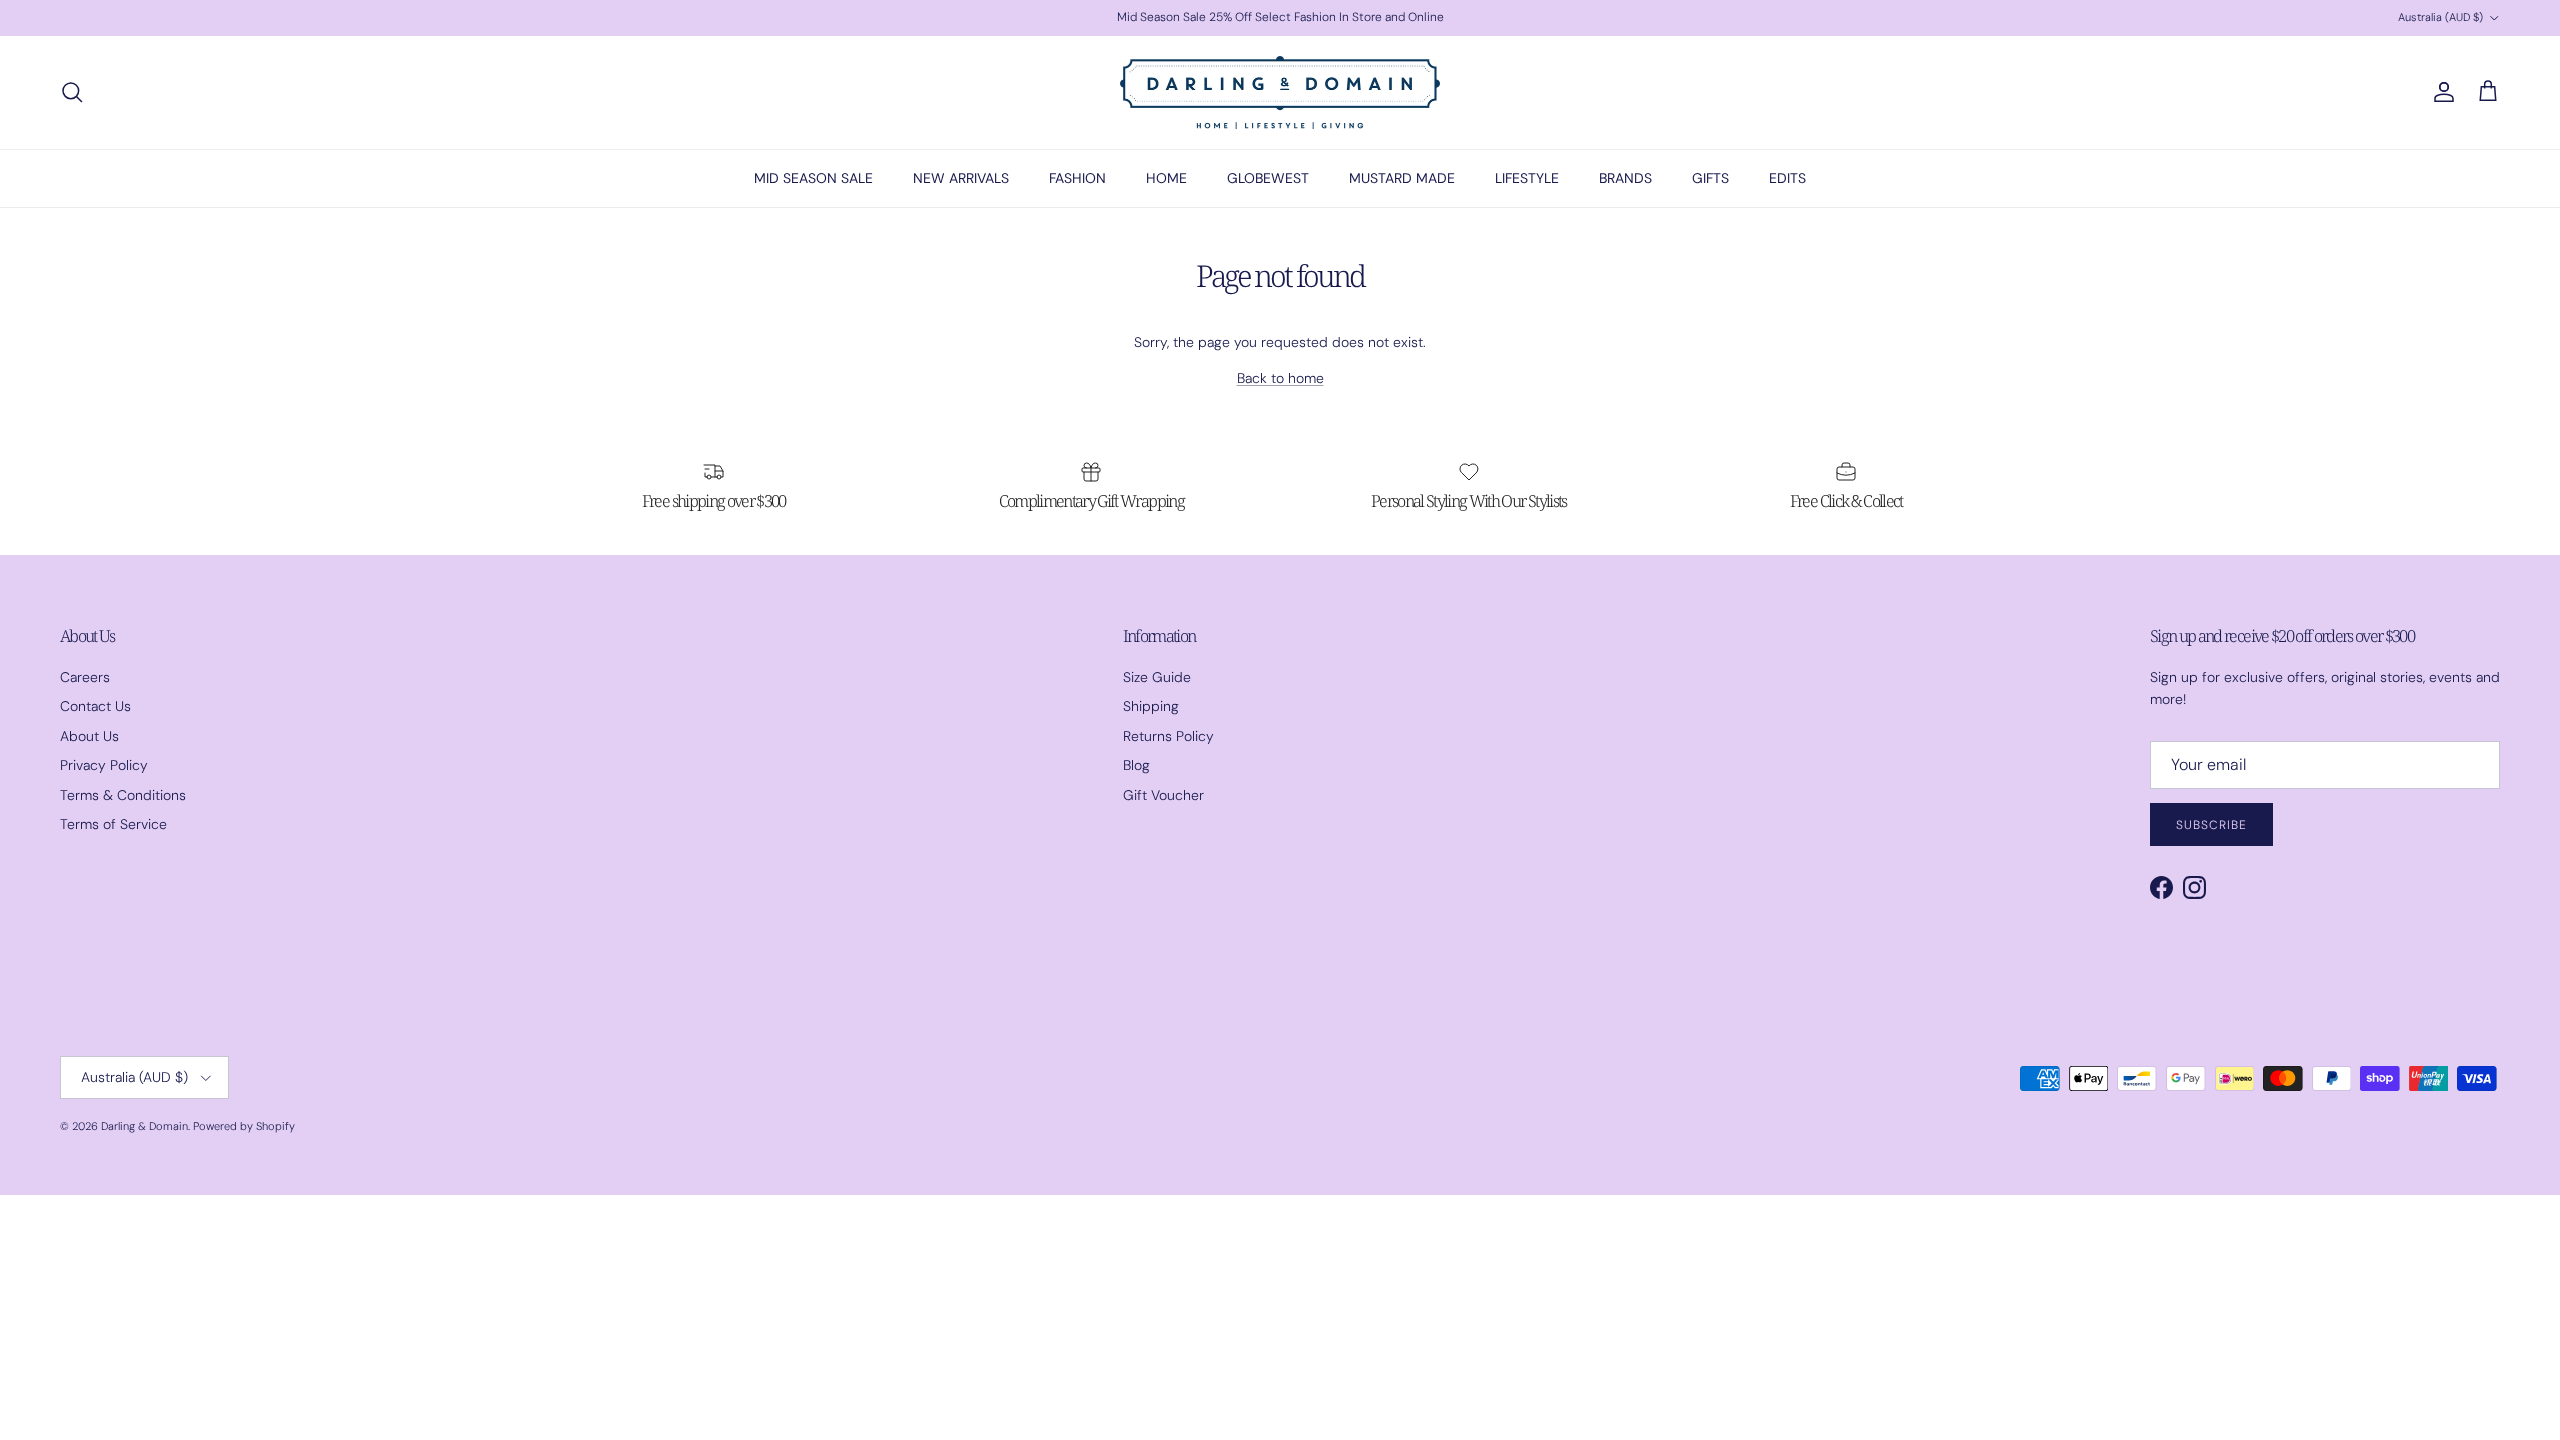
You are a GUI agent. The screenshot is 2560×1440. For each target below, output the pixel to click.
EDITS (1787, 178)
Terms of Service (113, 824)
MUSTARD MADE (1402, 178)
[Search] (72, 92)
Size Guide (1157, 677)
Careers (85, 677)
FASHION (1077, 178)
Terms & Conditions (123, 795)
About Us (89, 736)
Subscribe (2211, 825)
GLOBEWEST (1268, 178)
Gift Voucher (1163, 795)
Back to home (1280, 378)
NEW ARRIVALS (961, 178)
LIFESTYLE (1527, 178)
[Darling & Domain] (1280, 92)
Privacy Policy (104, 765)
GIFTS (1710, 178)
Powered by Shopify (244, 1126)
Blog (1136, 765)
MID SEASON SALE (813, 178)
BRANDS (1625, 178)
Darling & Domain (144, 1126)
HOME (1166, 178)
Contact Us (95, 706)
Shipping (1151, 706)
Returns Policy (1168, 736)
